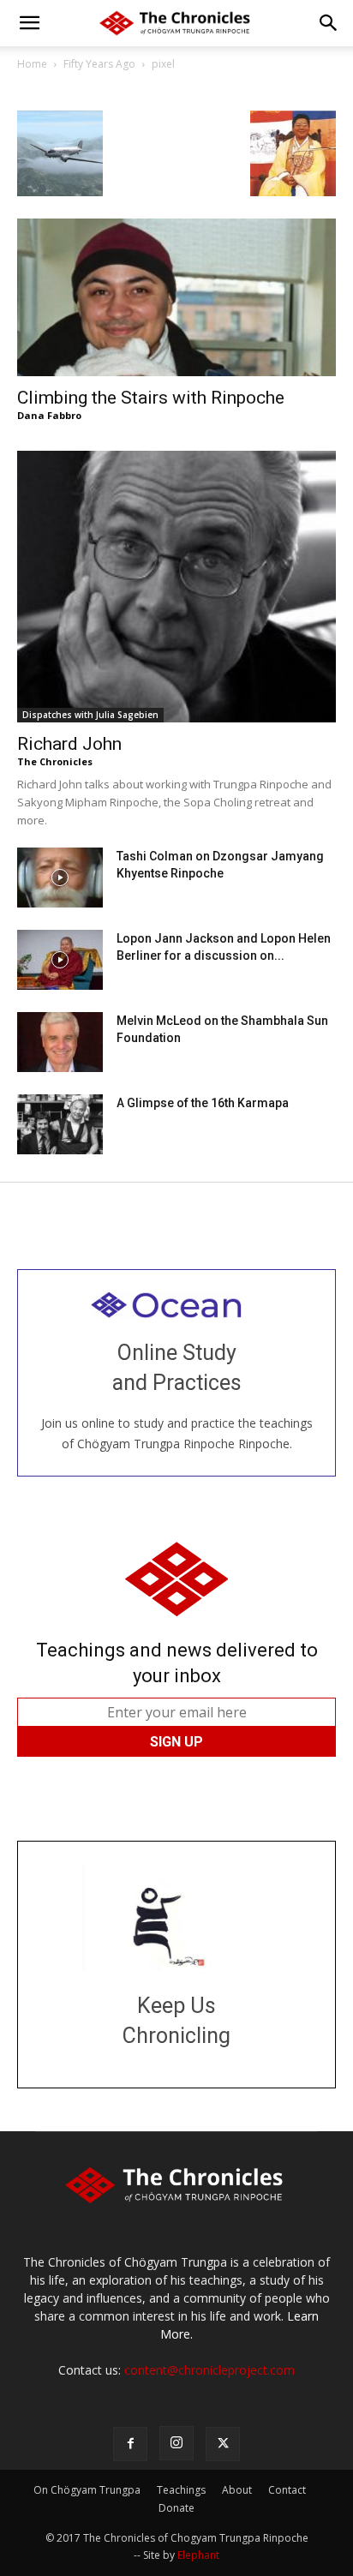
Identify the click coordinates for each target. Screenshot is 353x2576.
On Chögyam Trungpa (87, 2490)
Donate (176, 2508)
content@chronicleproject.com (209, 2370)
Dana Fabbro (49, 415)
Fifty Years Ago (99, 64)
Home (32, 64)
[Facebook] (130, 2444)
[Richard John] (176, 587)
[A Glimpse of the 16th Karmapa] (60, 1124)
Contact (287, 2490)
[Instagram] (176, 2443)
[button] (29, 23)
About (237, 2490)
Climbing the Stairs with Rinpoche (151, 398)
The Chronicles (55, 761)
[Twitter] (223, 2444)
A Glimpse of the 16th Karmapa (203, 1103)
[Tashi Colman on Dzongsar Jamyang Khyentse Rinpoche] (60, 878)
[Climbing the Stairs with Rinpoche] (176, 297)
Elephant (198, 2555)
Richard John (69, 744)
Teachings (181, 2490)
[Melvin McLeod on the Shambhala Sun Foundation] (60, 1042)
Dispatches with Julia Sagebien (90, 715)
